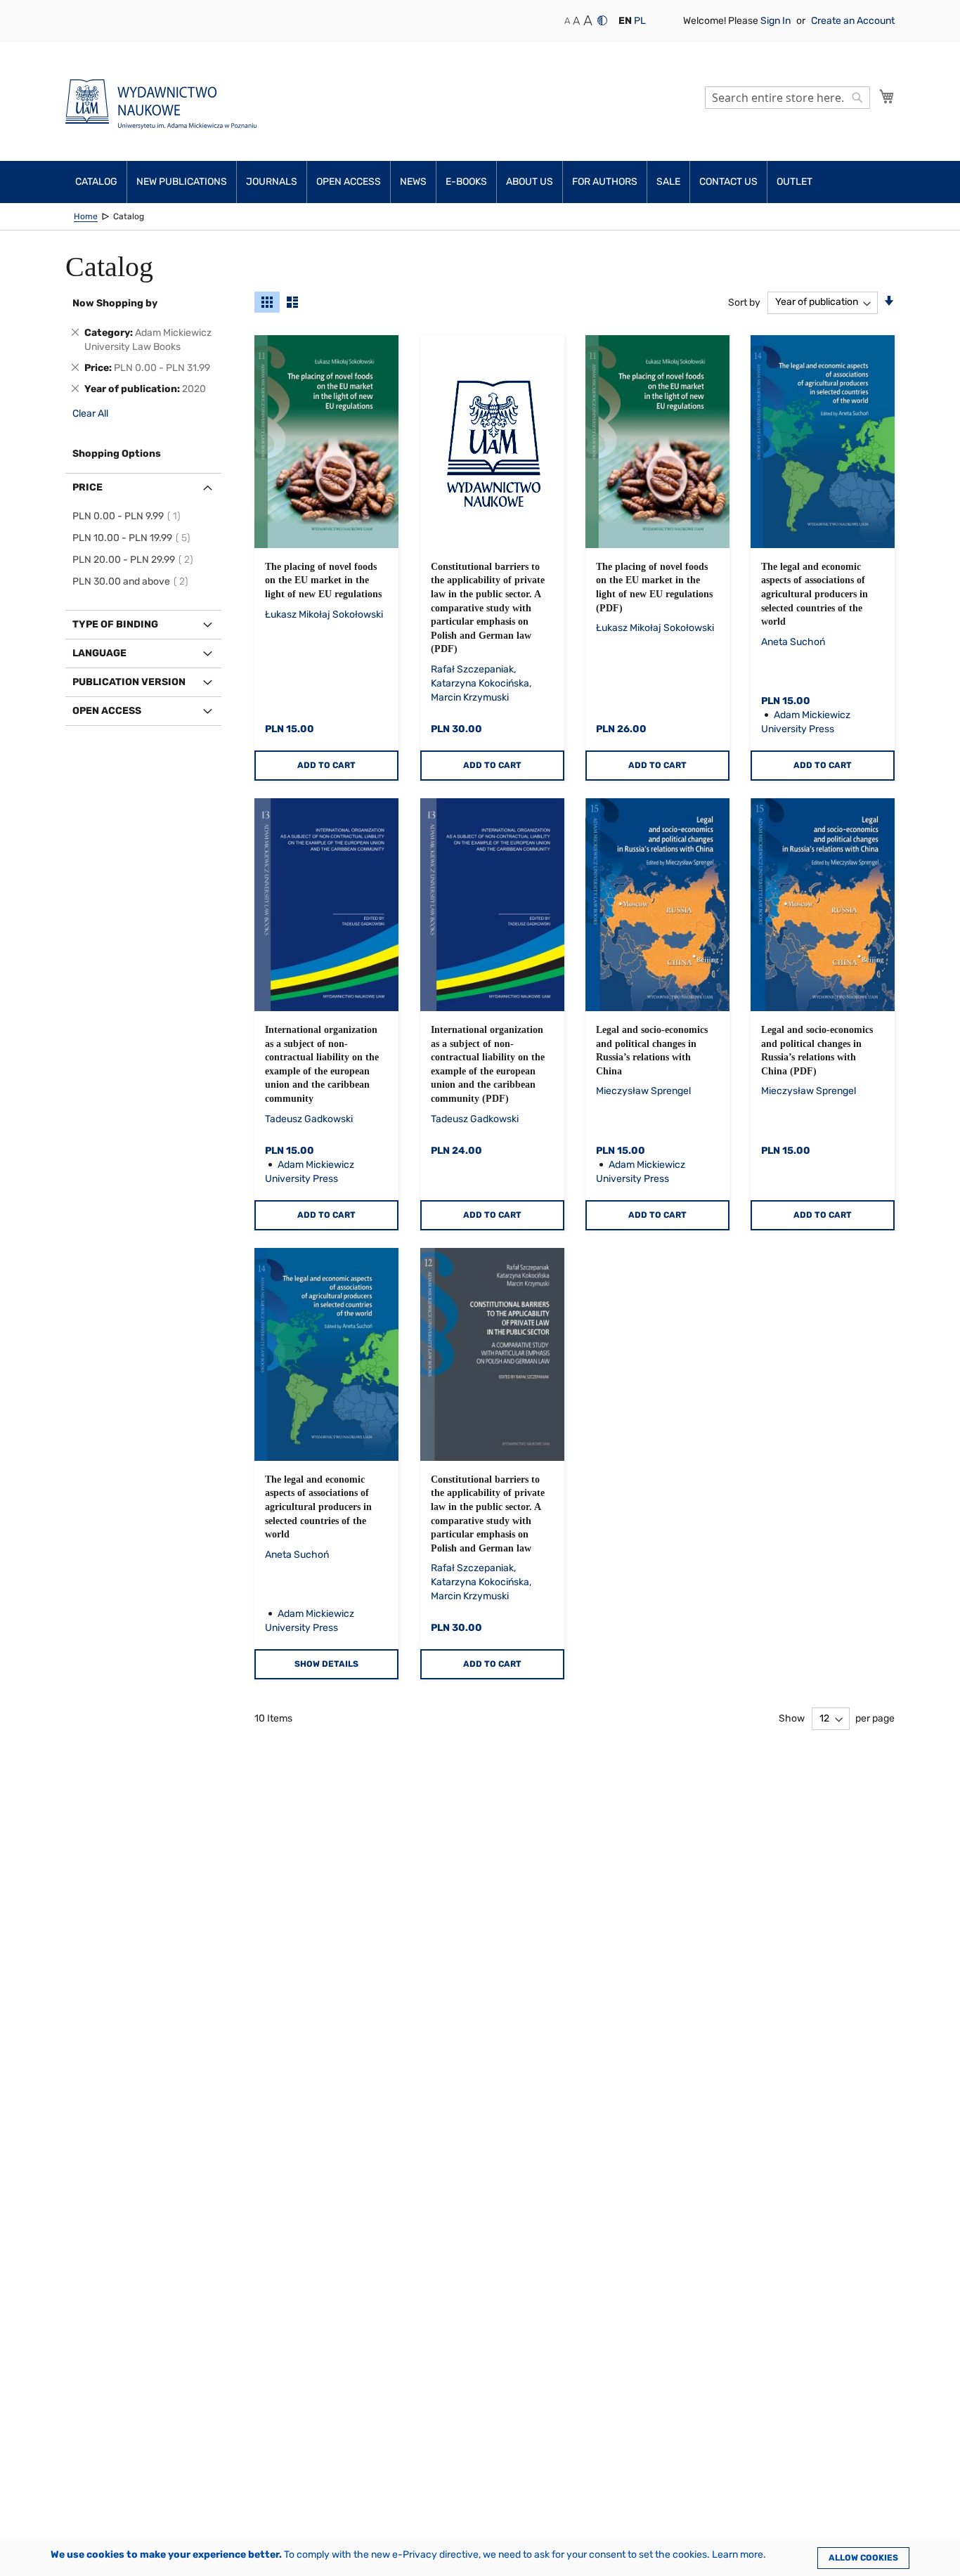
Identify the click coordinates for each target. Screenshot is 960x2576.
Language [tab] (99, 653)
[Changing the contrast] (602, 20)
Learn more (738, 2555)
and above (132, 581)
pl (640, 21)
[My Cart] (887, 96)
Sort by (744, 302)
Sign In (777, 21)
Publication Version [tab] (129, 682)
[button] (625, 21)
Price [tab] (87, 487)
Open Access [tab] (107, 711)
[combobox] (787, 98)
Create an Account (853, 21)
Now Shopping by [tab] (115, 303)
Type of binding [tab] (115, 624)
